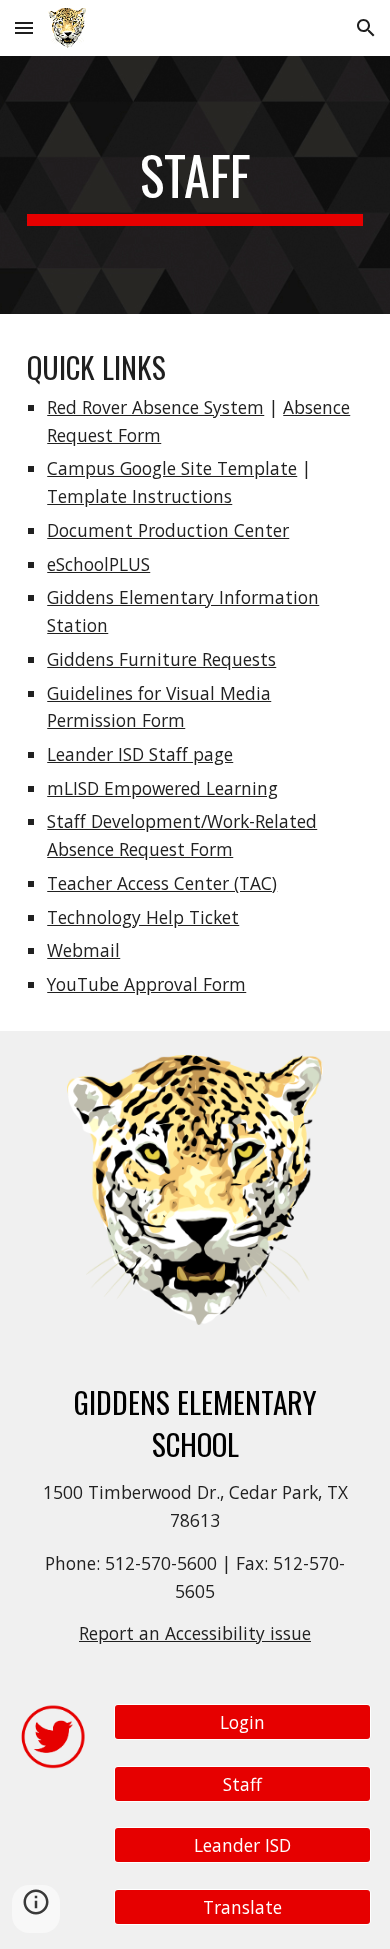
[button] (24, 27)
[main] (195, 185)
